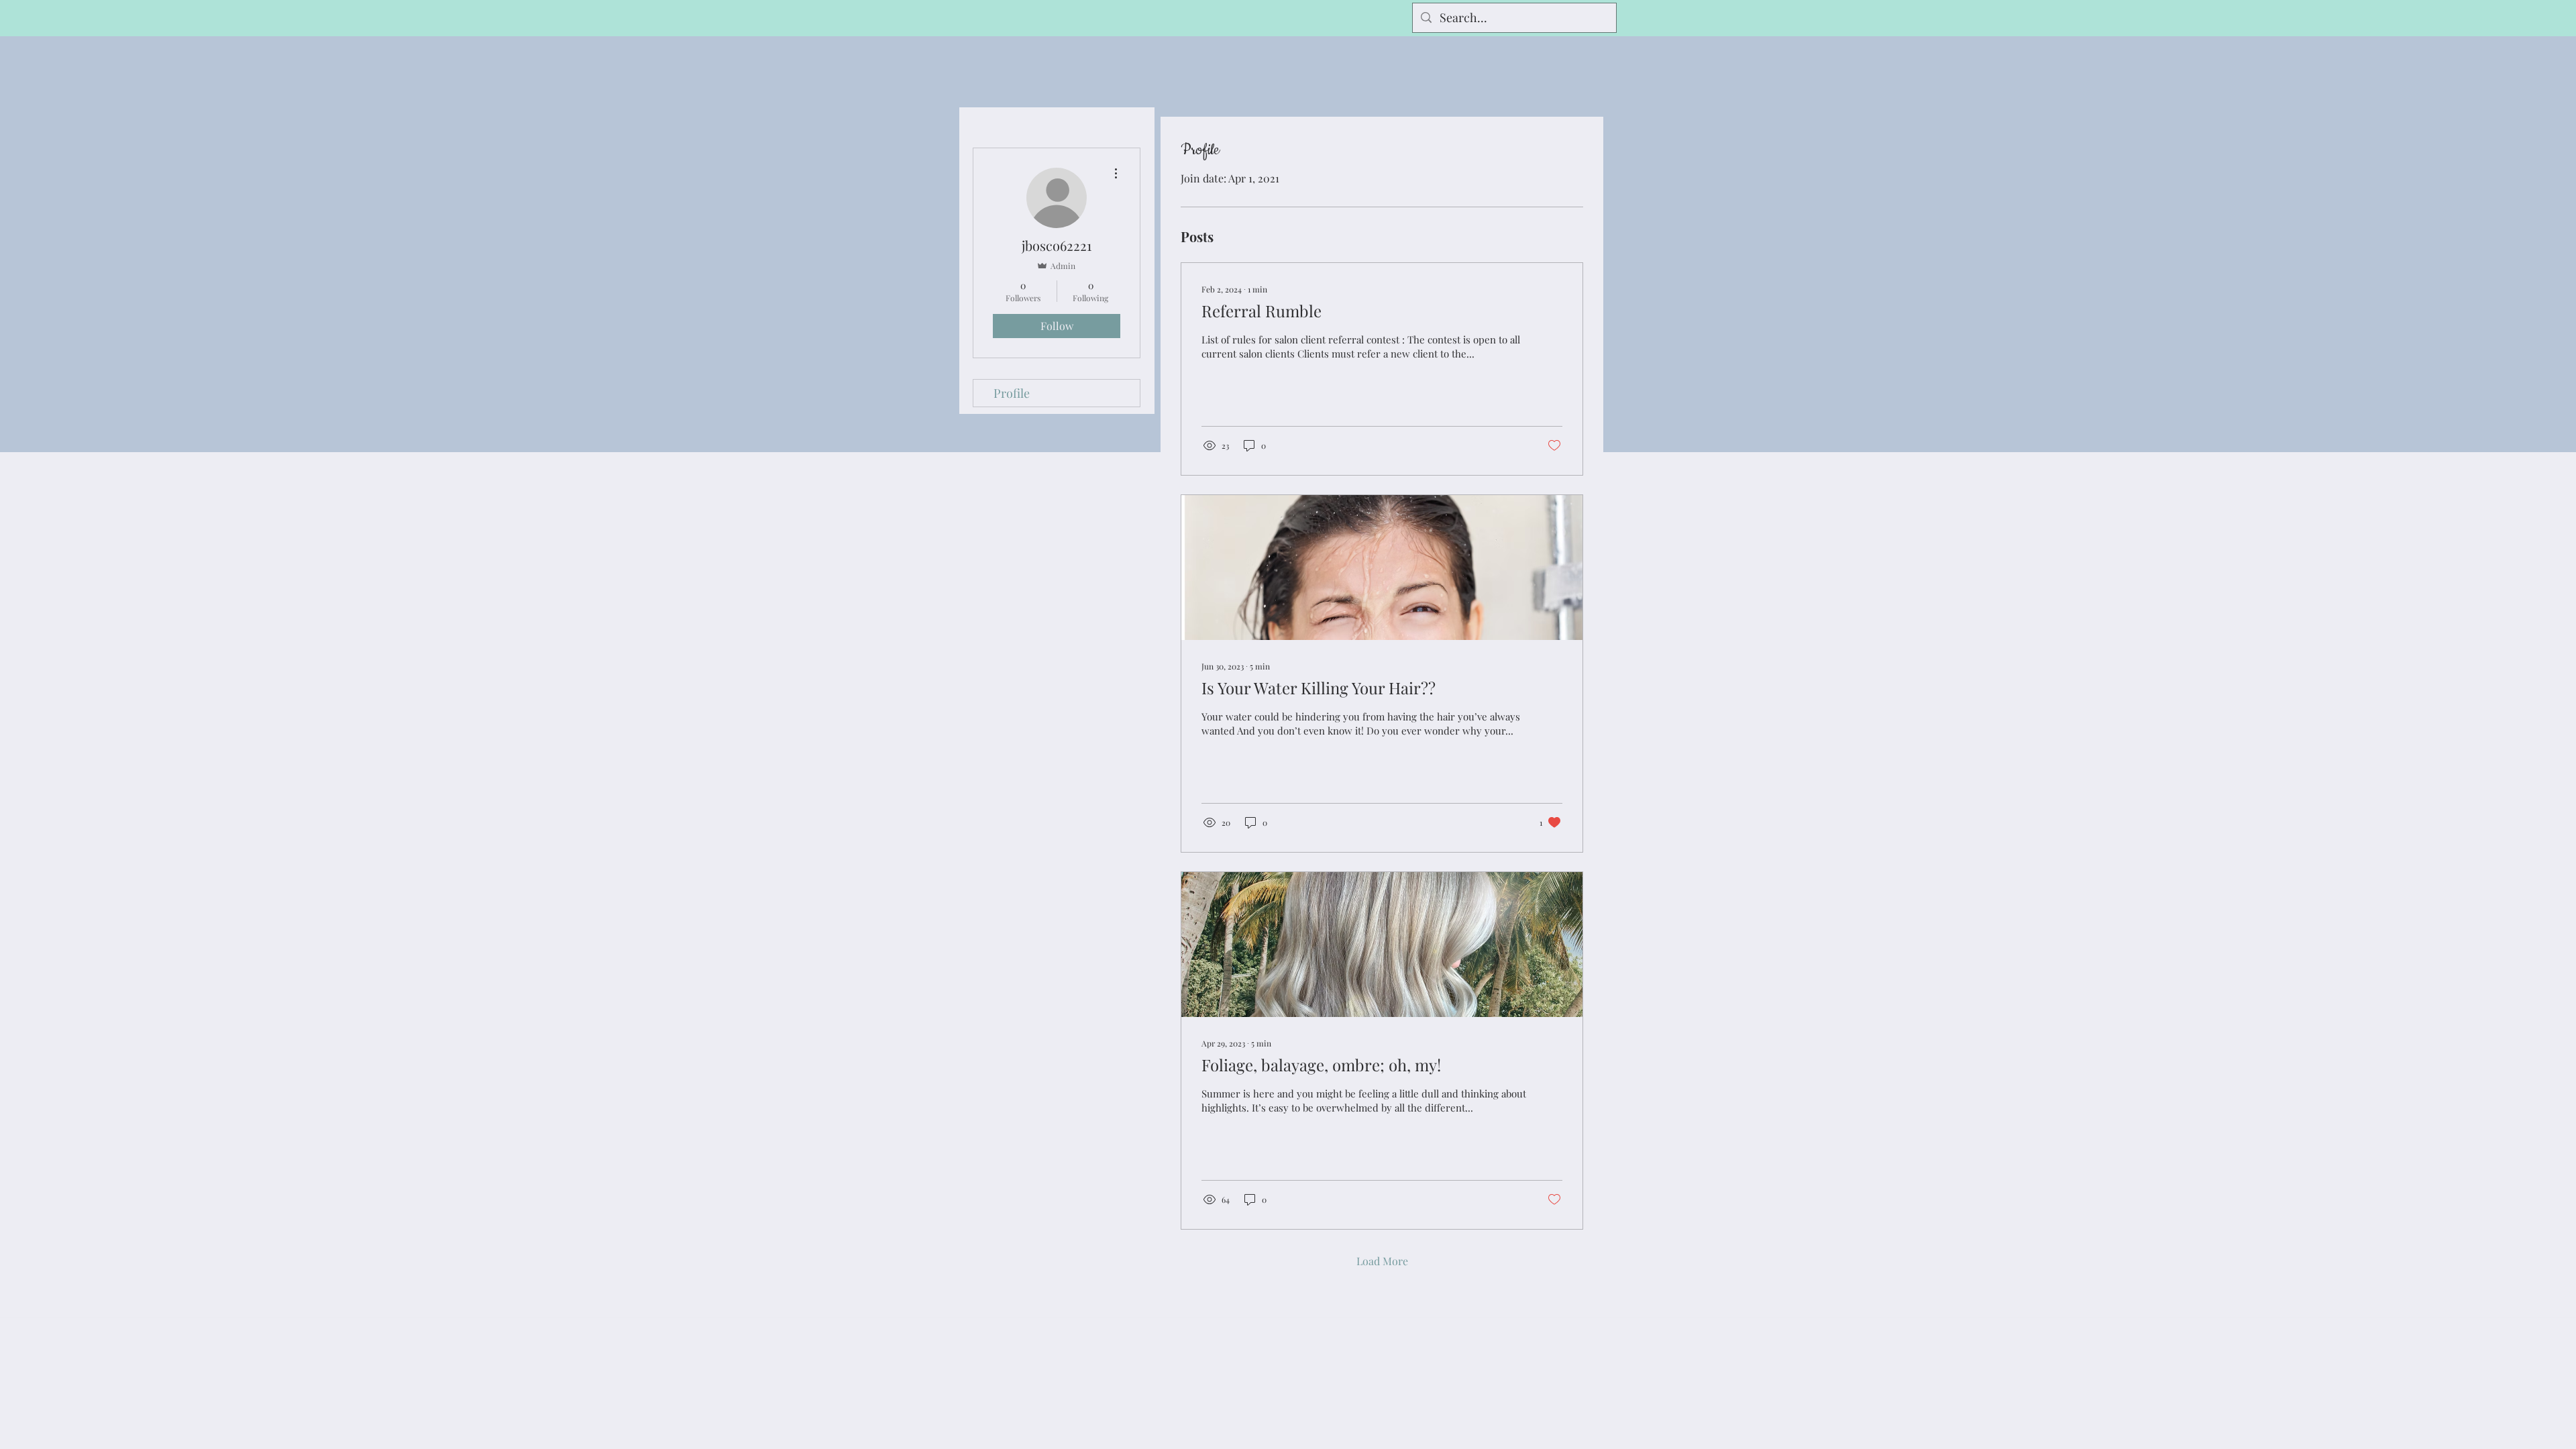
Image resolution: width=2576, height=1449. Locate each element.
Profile (1012, 393)
